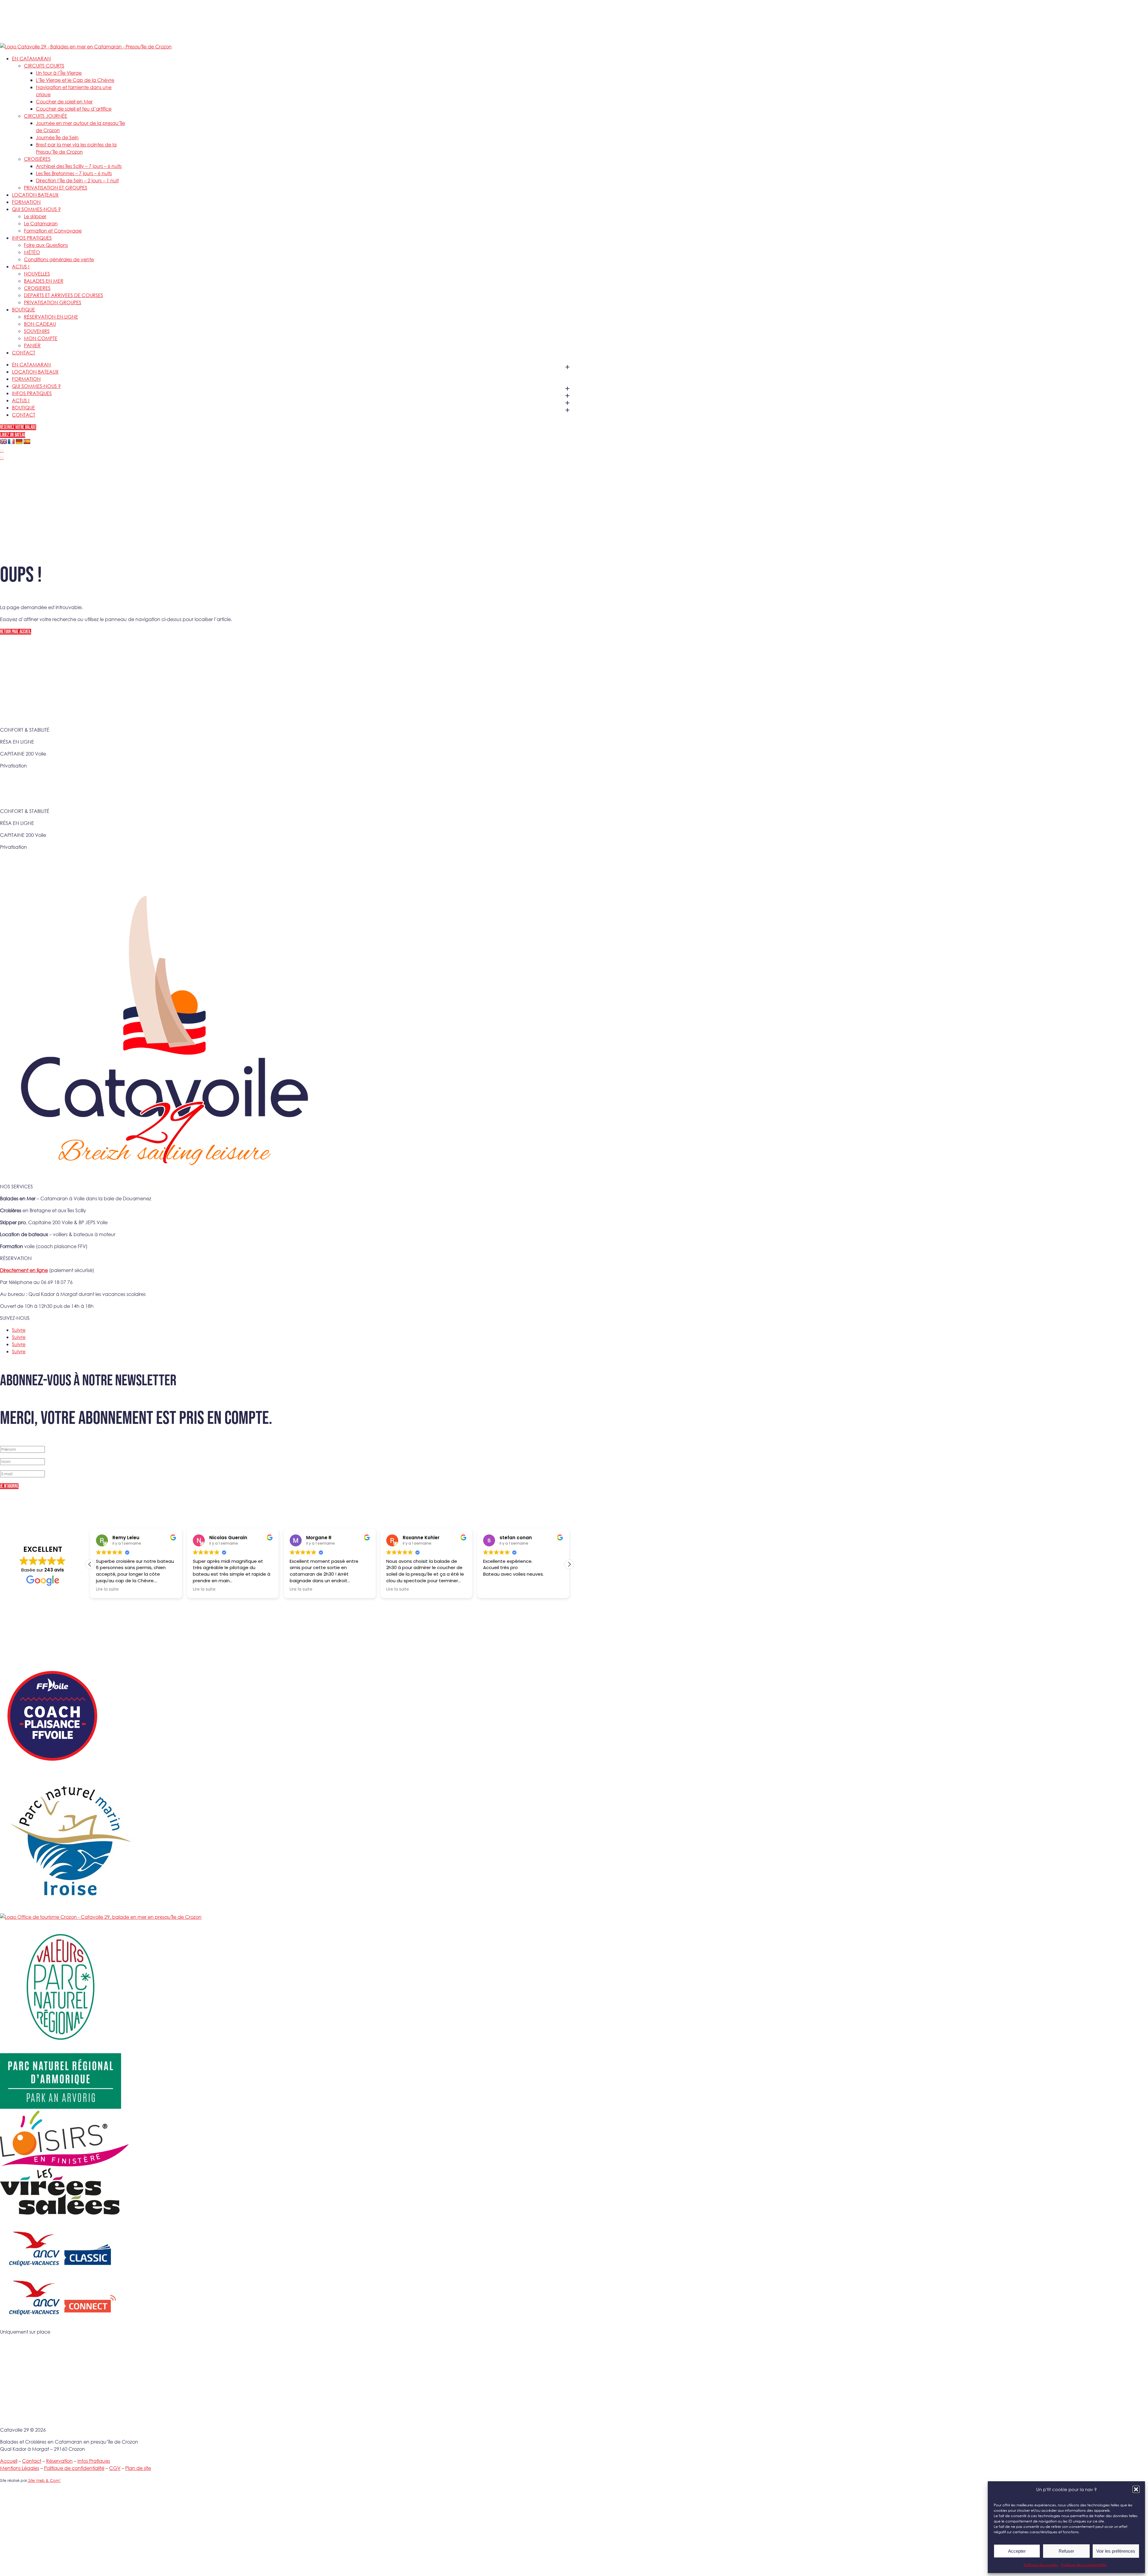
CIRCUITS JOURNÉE (46, 116)
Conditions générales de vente (59, 259)
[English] (4, 442)
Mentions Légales (20, 2468)
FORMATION (26, 202)
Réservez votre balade (18, 427)
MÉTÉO (32, 252)
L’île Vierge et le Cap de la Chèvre (75, 80)
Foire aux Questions (46, 245)
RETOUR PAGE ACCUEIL (16, 632)
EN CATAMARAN (31, 58)
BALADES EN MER (44, 281)
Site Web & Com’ (44, 2481)
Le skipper (35, 216)
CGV (115, 2468)
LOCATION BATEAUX (35, 195)
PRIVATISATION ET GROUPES (56, 188)
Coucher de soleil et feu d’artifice (74, 109)
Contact (32, 2461)
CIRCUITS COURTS (44, 66)
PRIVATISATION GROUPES (53, 302)
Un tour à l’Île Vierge (59, 73)
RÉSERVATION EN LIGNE (51, 317)
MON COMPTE (41, 338)
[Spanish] (27, 442)
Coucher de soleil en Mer (64, 101)
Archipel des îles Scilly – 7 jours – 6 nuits (79, 166)
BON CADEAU (40, 324)
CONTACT (24, 353)
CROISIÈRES (37, 159)
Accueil (9, 2461)
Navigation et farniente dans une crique (74, 91)
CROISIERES (37, 288)
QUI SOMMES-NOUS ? (36, 209)
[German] (19, 442)
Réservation (59, 2461)
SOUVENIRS (37, 331)
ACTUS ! (21, 266)
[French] (11, 442)
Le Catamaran (41, 223)
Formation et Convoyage (53, 231)
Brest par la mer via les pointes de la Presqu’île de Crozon (76, 148)
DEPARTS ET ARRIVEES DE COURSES (64, 295)
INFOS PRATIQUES (32, 238)
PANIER (32, 345)
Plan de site (138, 2468)
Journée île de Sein (57, 137)
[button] (1136, 2489)
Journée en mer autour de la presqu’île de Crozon (80, 127)
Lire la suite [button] (107, 1589)
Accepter (1017, 2551)
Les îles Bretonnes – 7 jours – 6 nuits (74, 173)
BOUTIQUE (23, 309)
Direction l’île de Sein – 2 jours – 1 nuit (77, 180)
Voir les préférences (1116, 2551)
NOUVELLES (37, 274)
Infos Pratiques (94, 2461)
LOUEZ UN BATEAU (13, 435)
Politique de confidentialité (1084, 2565)
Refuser (1066, 2551)
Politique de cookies (1041, 2565)
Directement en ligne (24, 1270)
